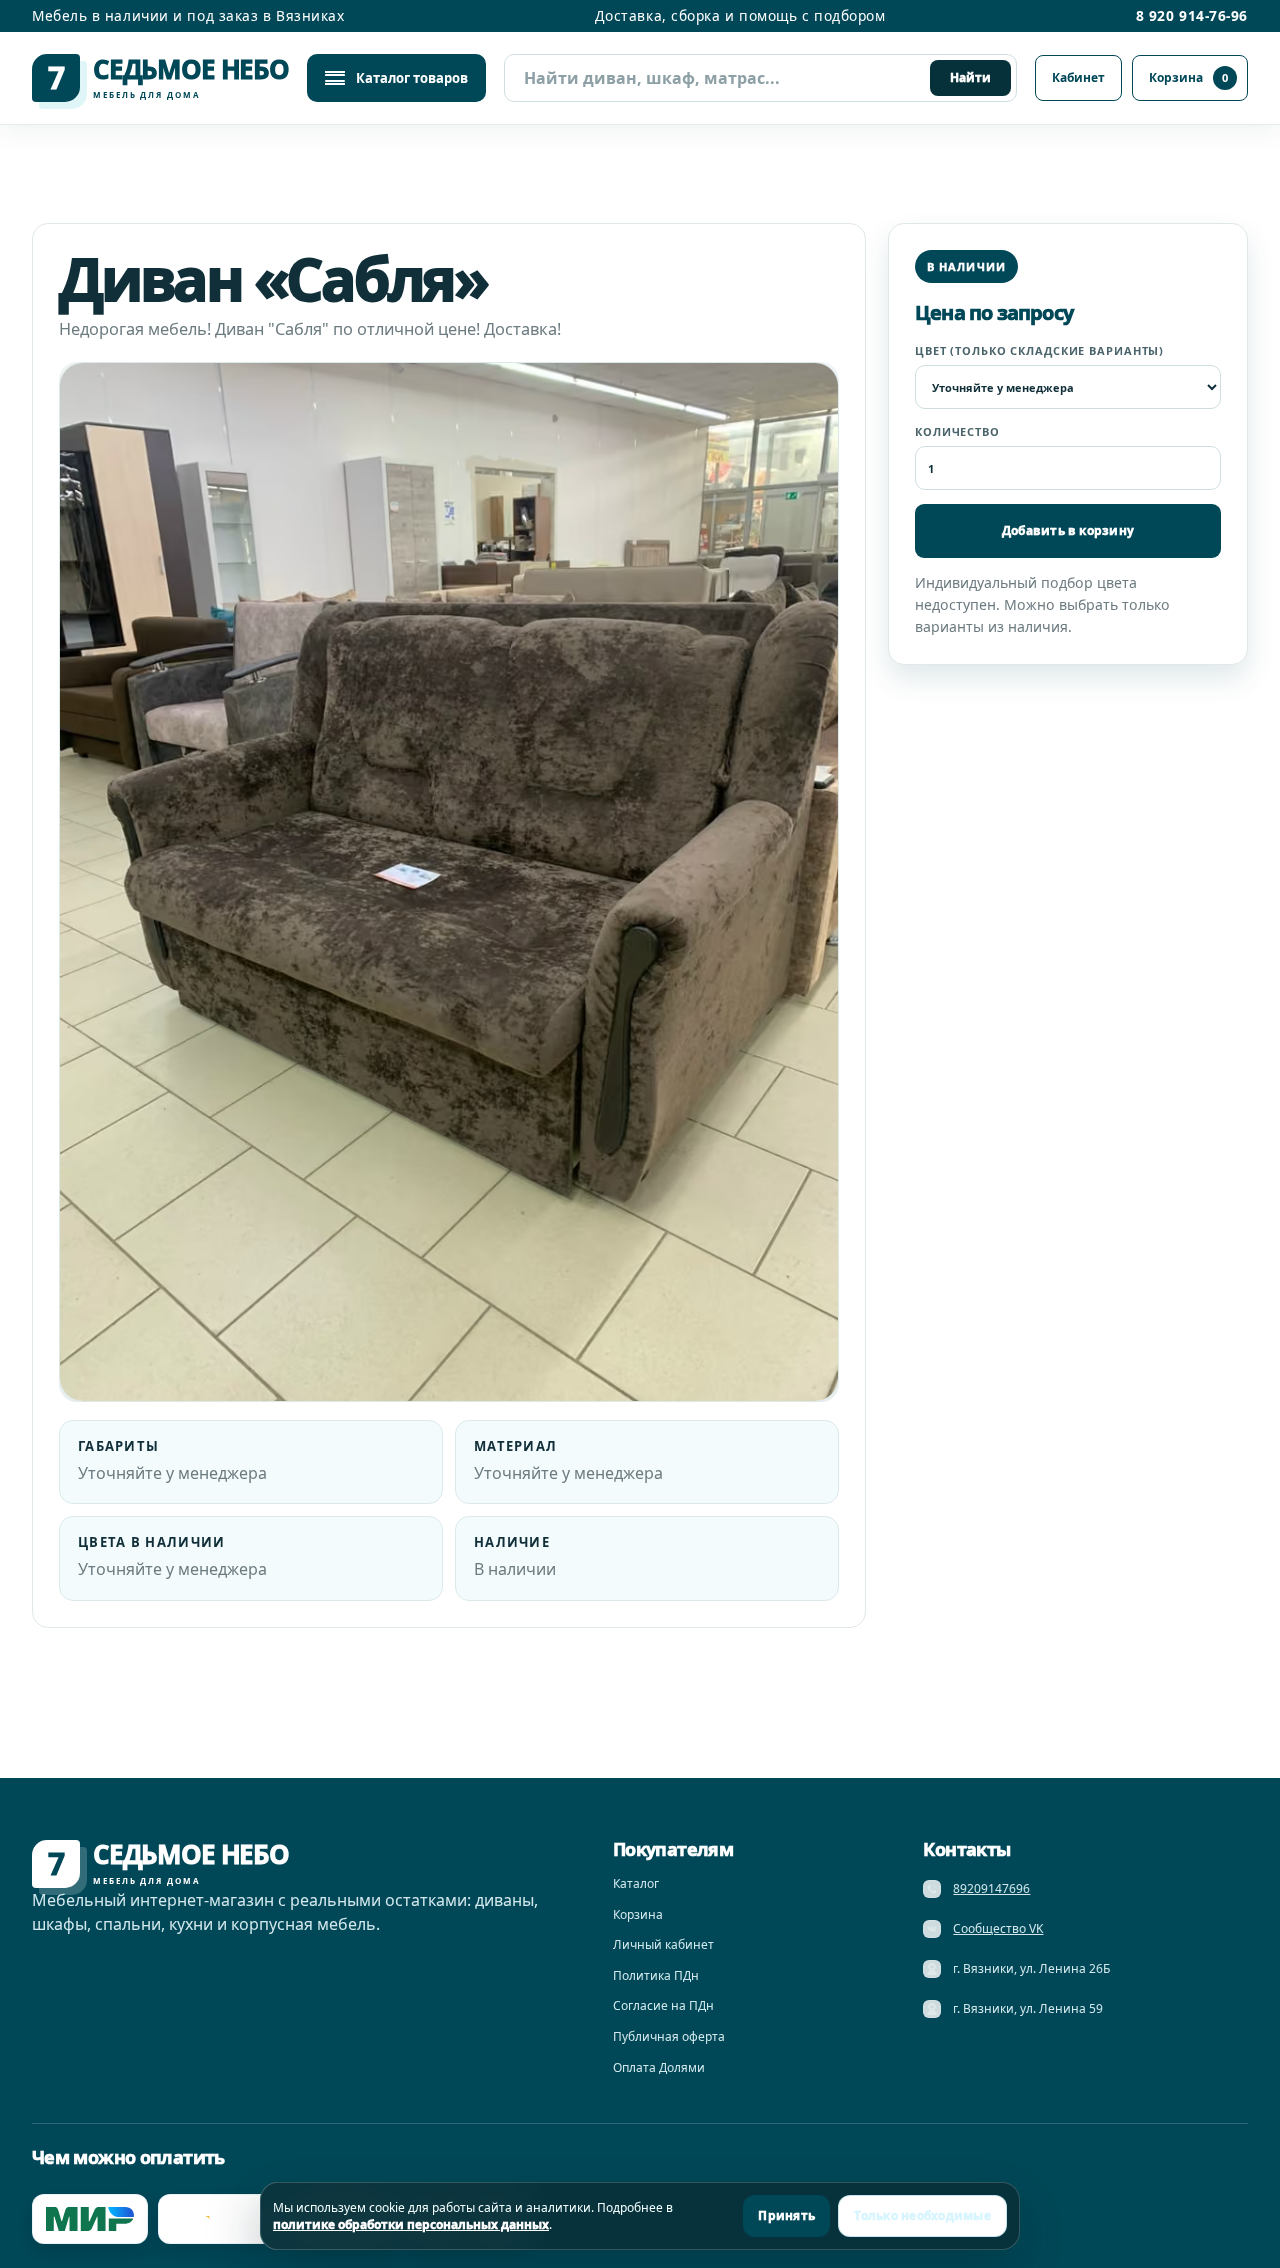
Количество (957, 431)
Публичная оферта (669, 2036)
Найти (970, 77)
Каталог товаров (412, 78)
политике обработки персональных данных (411, 2224)
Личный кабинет (663, 1944)
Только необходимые (922, 2215)
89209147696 (991, 1888)
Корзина (1188, 77)
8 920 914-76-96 (1192, 15)
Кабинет (1078, 77)
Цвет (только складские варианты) (1039, 350)
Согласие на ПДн (663, 2005)
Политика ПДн (656, 1975)
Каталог (636, 1883)
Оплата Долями (659, 2067)
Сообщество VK (998, 1928)
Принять (786, 2215)
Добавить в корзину (1068, 530)
